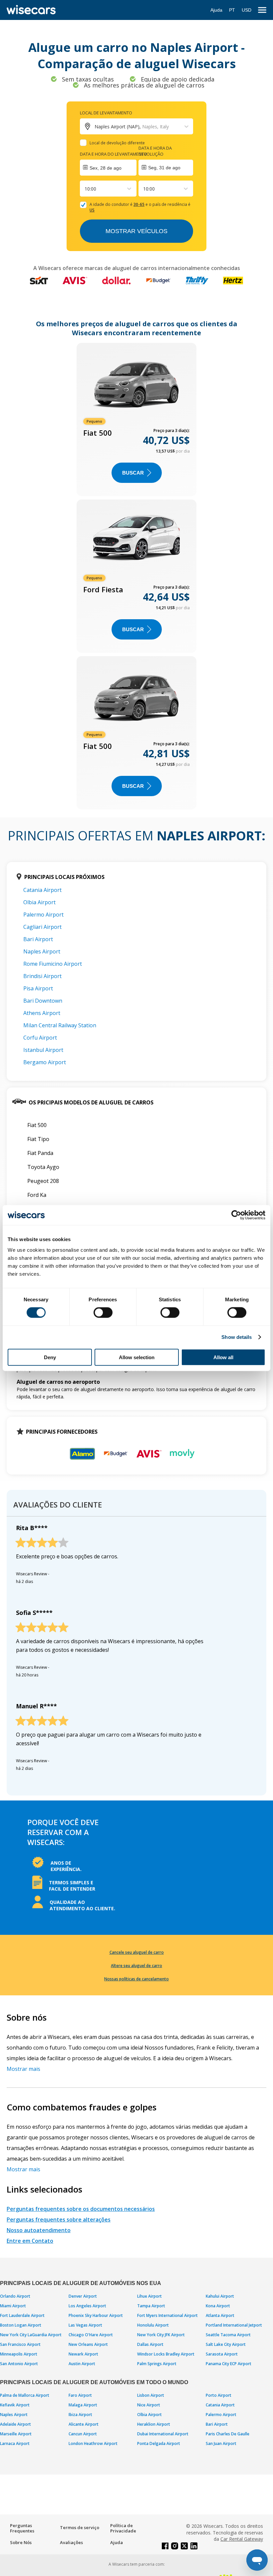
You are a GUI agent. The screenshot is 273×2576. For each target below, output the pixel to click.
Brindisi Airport (42, 976)
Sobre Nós (21, 2542)
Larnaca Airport (15, 2443)
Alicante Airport (84, 2424)
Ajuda (216, 10)
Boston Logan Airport (21, 2325)
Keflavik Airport (15, 2405)
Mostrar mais (23, 2069)
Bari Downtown (43, 1001)
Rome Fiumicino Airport (53, 964)
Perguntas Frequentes (22, 2528)
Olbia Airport (39, 902)
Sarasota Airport (222, 2354)
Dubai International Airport (163, 2434)
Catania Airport (42, 890)
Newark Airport (83, 2354)
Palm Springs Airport (157, 2364)
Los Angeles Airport (87, 2306)
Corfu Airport (40, 1038)
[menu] (262, 10)
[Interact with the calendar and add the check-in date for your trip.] (108, 168)
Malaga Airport (83, 2405)
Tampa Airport (151, 2306)
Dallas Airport (150, 2344)
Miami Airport (13, 2306)
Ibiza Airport (80, 2415)
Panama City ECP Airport (229, 2364)
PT (232, 10)
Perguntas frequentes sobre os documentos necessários (81, 2209)
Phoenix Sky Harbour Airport (96, 2315)
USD (247, 10)
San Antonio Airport (19, 2364)
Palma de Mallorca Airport (25, 2395)
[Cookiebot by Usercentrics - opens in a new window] (236, 1215)
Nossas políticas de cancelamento (136, 1979)
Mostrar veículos (136, 231)
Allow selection (137, 1357)
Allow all (223, 1357)
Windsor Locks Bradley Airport (166, 2354)
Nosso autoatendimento (39, 2230)
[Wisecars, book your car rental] (31, 10)
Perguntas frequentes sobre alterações (59, 2219)
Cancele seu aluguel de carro (137, 1952)
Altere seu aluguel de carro (136, 1966)
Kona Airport (218, 2306)
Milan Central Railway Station (60, 1025)
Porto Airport (219, 2395)
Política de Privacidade (123, 2528)
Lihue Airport (149, 2296)
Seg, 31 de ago (164, 168)
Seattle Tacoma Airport (228, 2335)
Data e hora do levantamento (114, 154)
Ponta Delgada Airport (159, 2443)
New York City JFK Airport (161, 2335)
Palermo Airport (43, 915)
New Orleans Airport (88, 2344)
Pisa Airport (38, 988)
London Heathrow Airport (93, 2443)
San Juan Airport (221, 2443)
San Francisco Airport (20, 2344)
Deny (50, 1357)
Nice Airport (149, 2405)
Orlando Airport (15, 2296)
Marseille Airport (16, 2434)
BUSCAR (133, 473)
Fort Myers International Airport (167, 2315)
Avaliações (71, 2542)
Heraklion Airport (154, 2424)
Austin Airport (82, 2364)
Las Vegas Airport (85, 2325)
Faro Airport (80, 2395)
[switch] (103, 1313)
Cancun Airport (83, 2434)
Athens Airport (42, 1013)
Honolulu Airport (153, 2325)
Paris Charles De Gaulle (228, 2434)
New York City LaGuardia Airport (31, 2335)
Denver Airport (83, 2296)
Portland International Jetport (234, 2325)
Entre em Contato (30, 2241)
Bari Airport (38, 939)
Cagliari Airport (42, 927)
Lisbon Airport (151, 2395)
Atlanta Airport (220, 2315)
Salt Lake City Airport (226, 2344)
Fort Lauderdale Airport (22, 2315)
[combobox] (85, 189)
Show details (237, 1337)
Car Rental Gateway (242, 2539)
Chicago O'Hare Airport (91, 2335)
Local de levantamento (106, 113)
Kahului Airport (220, 2296)
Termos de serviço (80, 2527)
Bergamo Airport (45, 1062)
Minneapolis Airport (19, 2354)
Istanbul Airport (43, 1050)
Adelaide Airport (15, 2424)
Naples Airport (42, 951)
